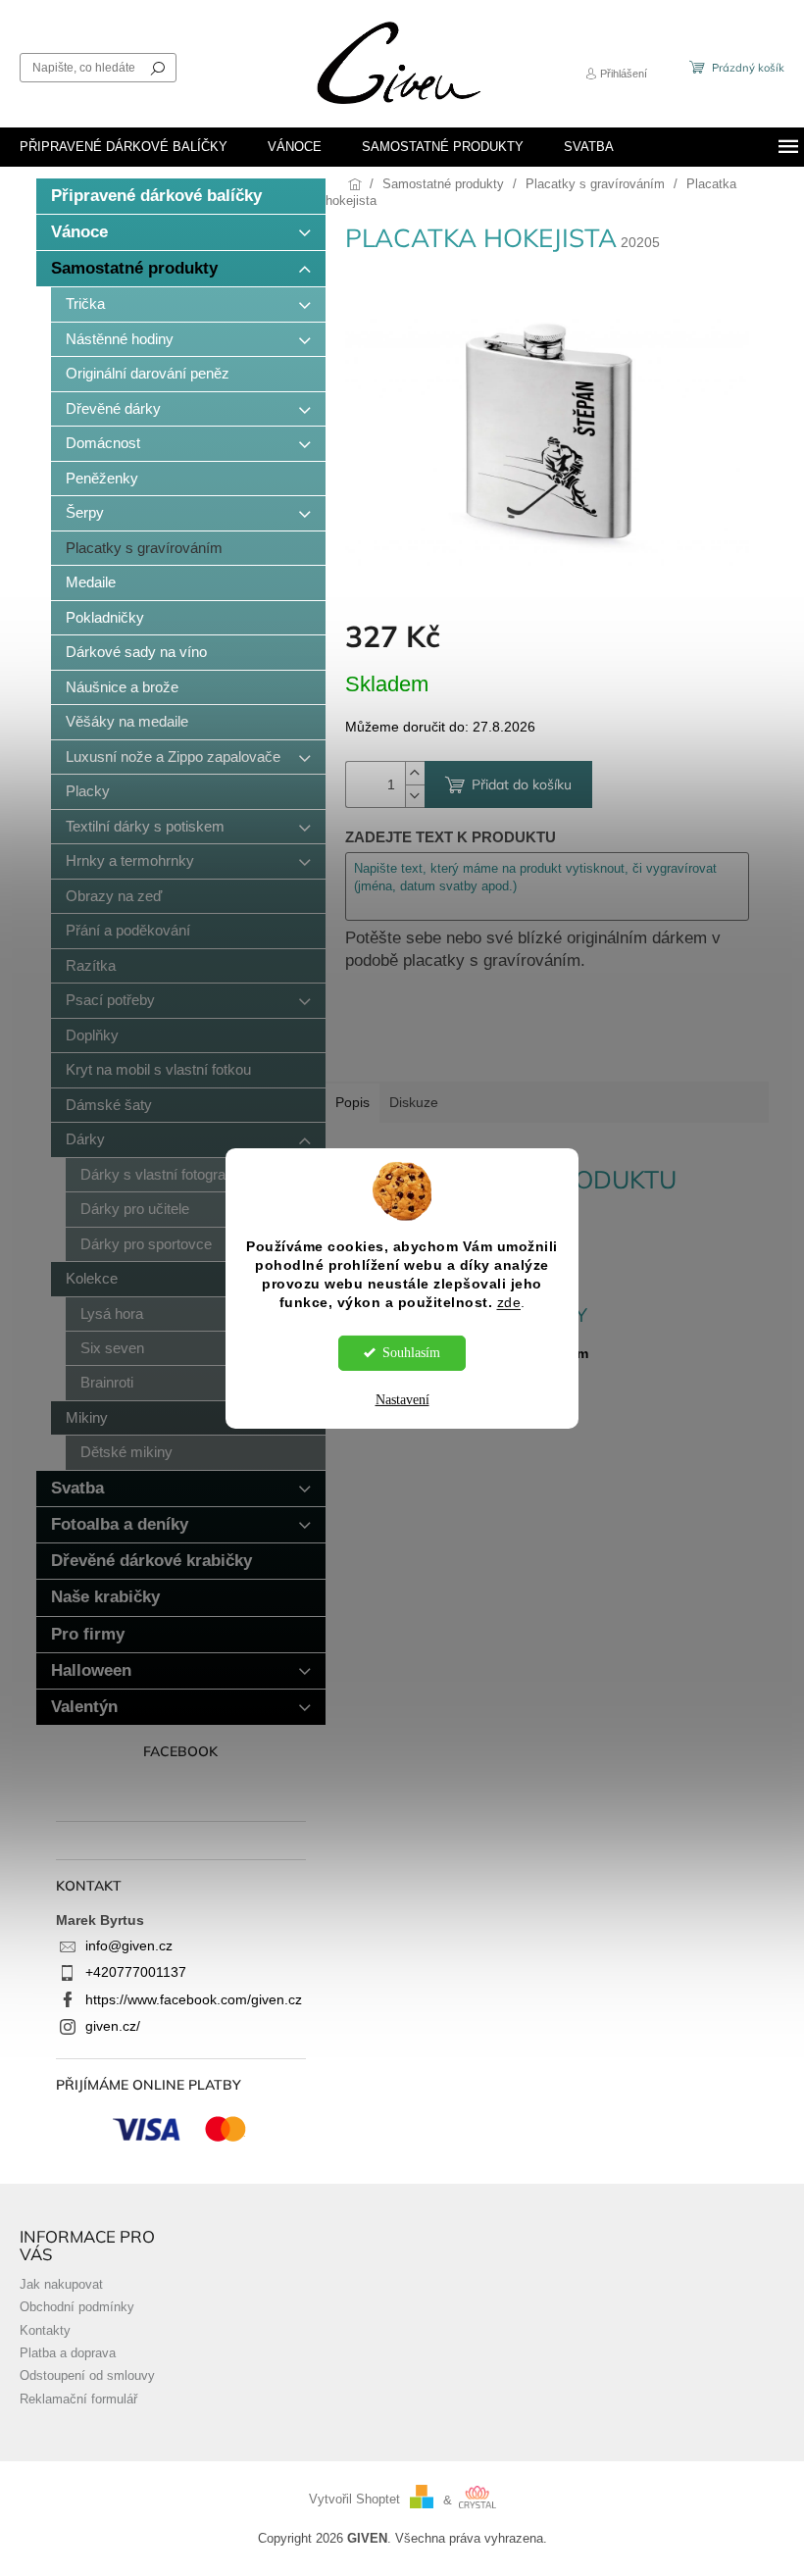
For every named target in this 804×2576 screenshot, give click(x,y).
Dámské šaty (109, 1105)
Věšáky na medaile (127, 721)
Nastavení (402, 1400)
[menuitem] (124, 147)
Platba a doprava (68, 2353)
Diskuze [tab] (414, 1102)
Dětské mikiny (126, 1452)
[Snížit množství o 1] (415, 796)
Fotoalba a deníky (120, 1524)
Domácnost (103, 443)
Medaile (91, 582)
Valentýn (84, 1707)
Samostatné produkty (134, 268)
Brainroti (107, 1382)
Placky (88, 791)
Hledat (158, 68)
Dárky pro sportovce (146, 1244)
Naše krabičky (105, 1597)
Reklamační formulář (78, 2399)
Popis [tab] (352, 1102)
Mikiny (87, 1417)
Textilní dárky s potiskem (145, 826)
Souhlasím (411, 1353)
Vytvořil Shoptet (354, 2500)
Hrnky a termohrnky (130, 860)
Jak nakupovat (61, 2285)
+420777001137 (136, 1972)
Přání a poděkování (128, 930)
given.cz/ (113, 2026)
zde (509, 1303)
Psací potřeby (110, 1000)
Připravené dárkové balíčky (156, 196)
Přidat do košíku (522, 784)
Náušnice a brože (122, 687)
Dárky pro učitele (135, 1209)
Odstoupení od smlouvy (87, 2376)
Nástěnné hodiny (120, 339)
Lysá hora (112, 1313)
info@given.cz (129, 1945)
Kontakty (45, 2331)
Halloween (91, 1670)
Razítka (91, 965)
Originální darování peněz (148, 373)
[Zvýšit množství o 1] (415, 773)
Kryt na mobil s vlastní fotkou (158, 1069)
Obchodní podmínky (77, 2307)
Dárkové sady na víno (136, 652)
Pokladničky (105, 617)
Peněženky (102, 478)
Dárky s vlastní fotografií (158, 1174)
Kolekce (92, 1278)
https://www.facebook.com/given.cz (194, 1999)
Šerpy (85, 512)
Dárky (85, 1139)
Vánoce (79, 232)
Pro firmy (88, 1634)
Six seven (112, 1348)
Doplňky (92, 1035)
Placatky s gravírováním (144, 548)
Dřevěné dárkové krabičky (151, 1561)
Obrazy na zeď (114, 896)
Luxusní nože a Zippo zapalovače (173, 757)
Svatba (77, 1488)
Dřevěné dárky (113, 408)
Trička (85, 303)
